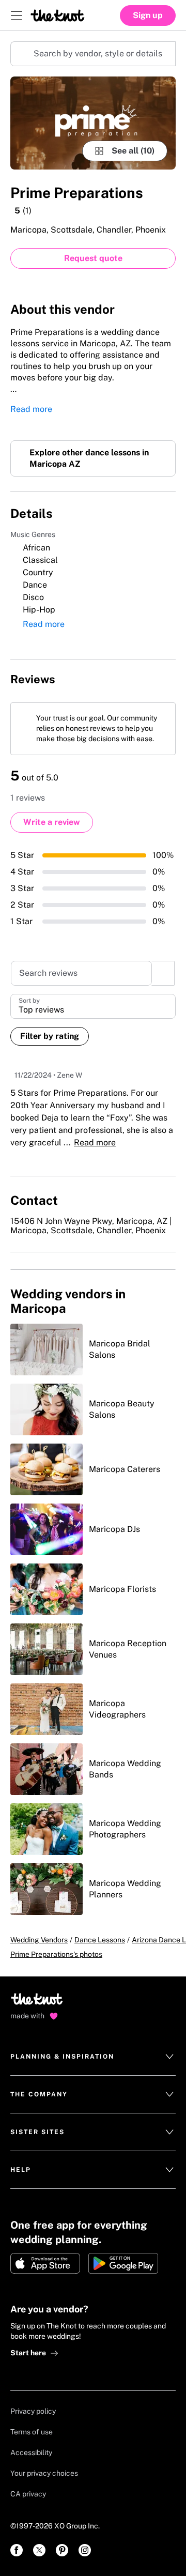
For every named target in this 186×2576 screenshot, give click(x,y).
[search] (163, 993)
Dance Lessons (100, 1962)
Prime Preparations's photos (56, 1976)
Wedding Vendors (39, 1962)
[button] (93, 1026)
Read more (31, 413)
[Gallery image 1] (93, 123)
